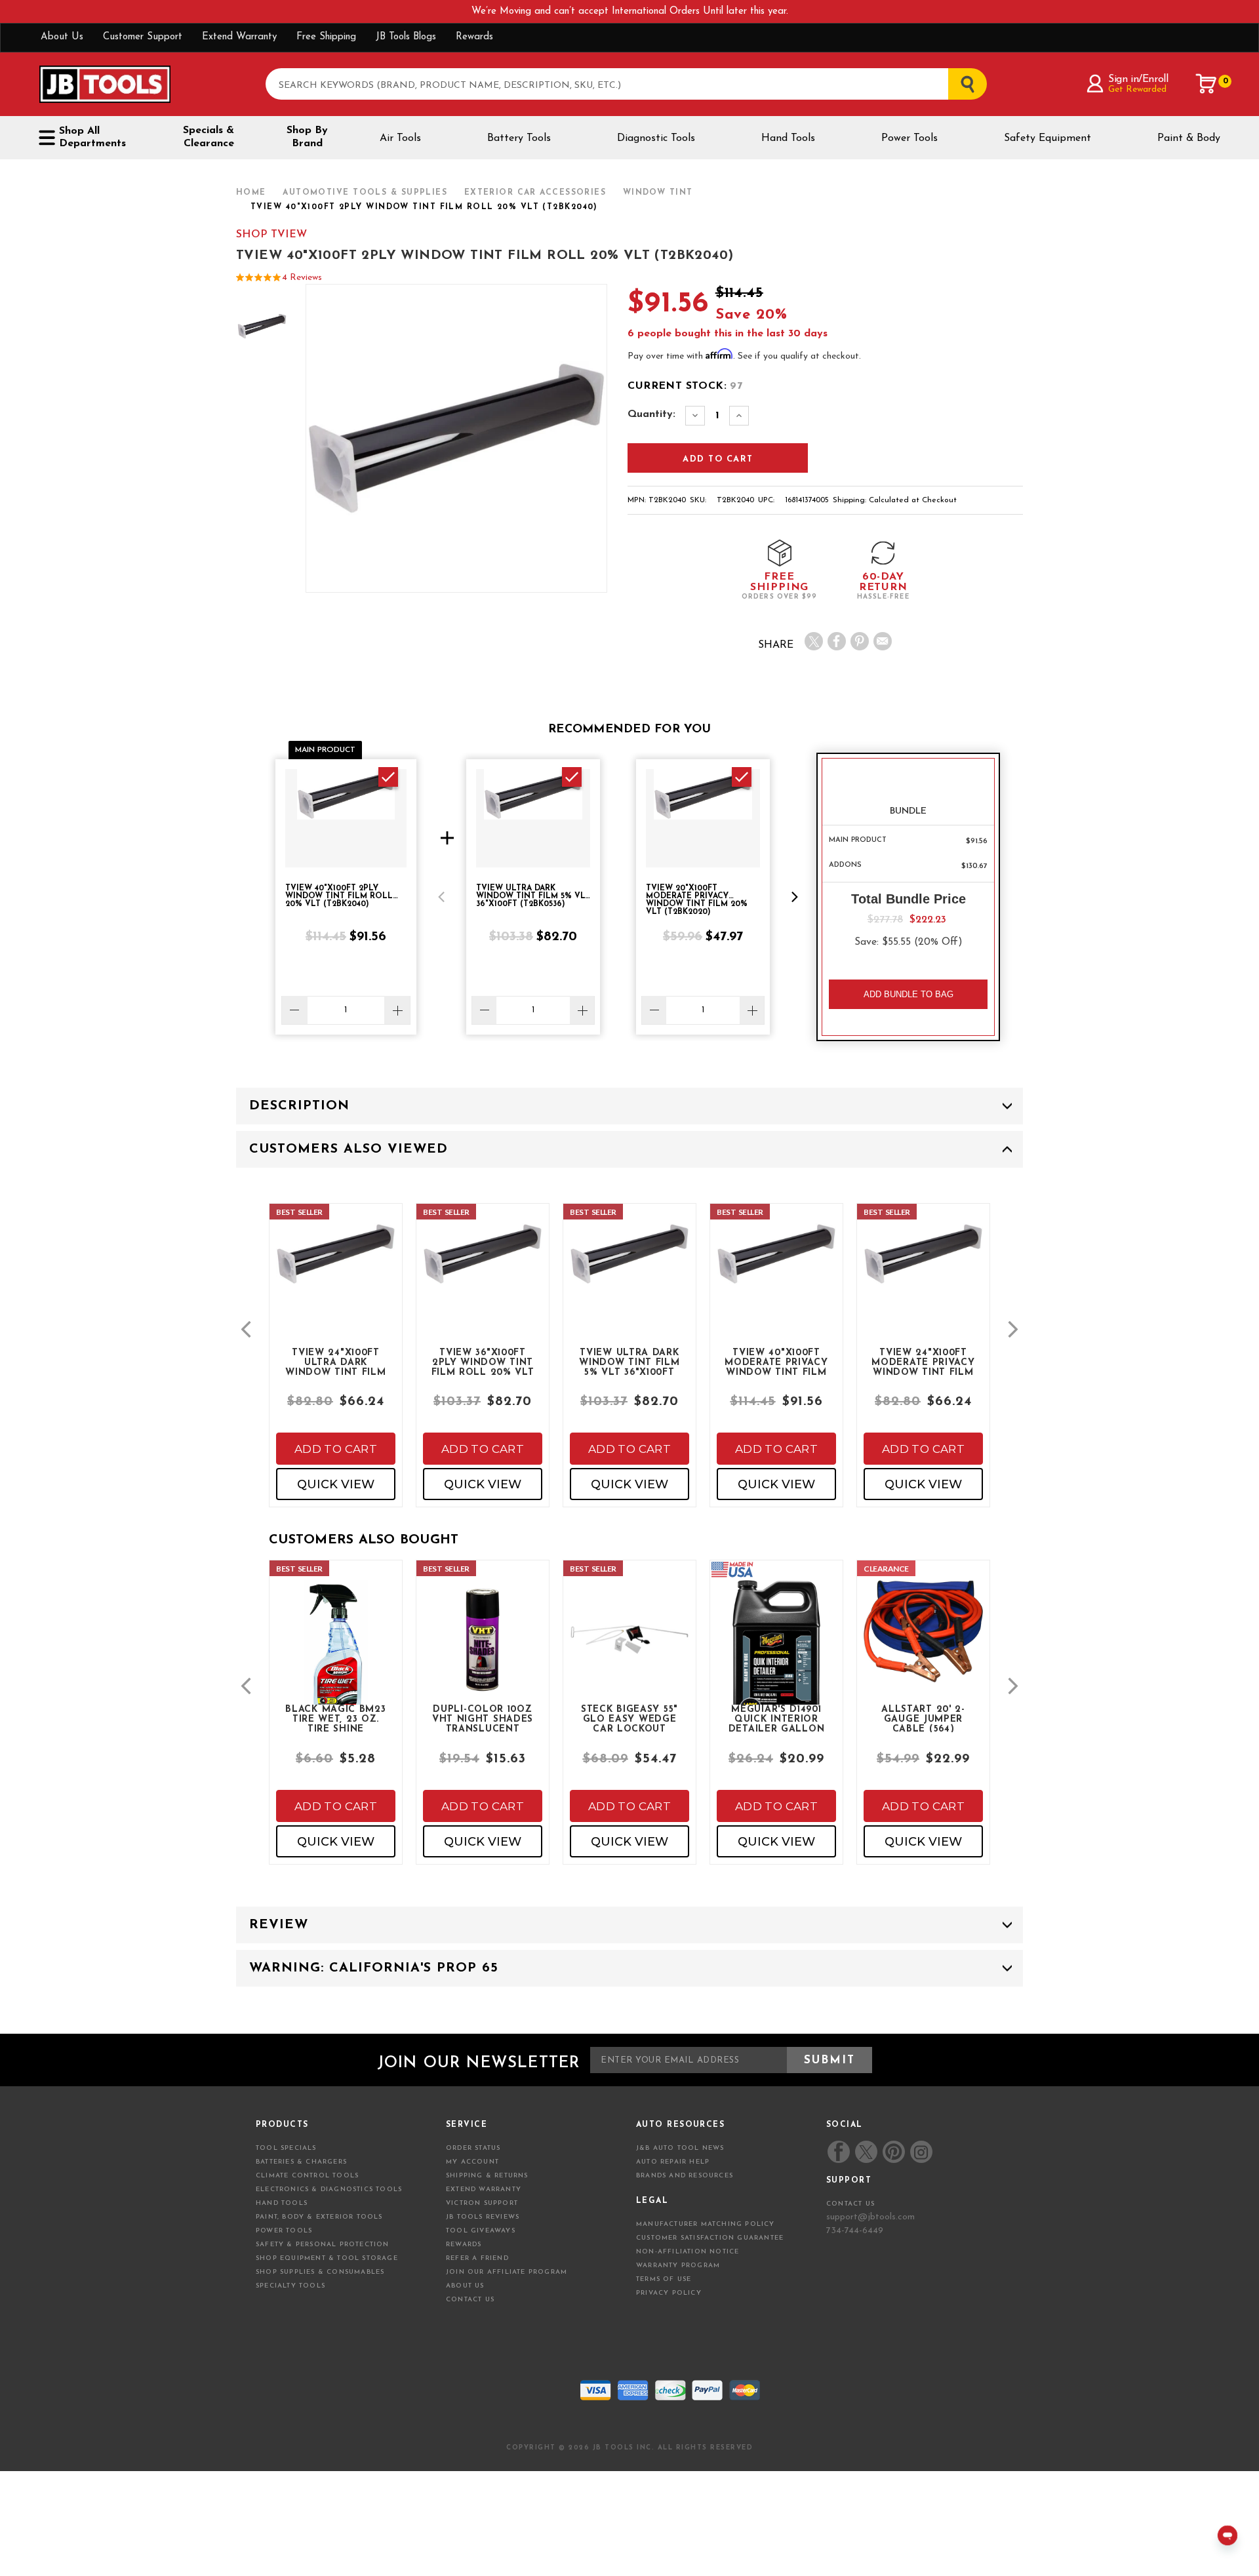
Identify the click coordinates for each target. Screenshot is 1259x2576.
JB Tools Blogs (406, 37)
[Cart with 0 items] (1207, 84)
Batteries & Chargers (301, 2162)
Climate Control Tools (307, 2176)
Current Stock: (685, 386)
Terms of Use (664, 2279)
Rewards (474, 37)
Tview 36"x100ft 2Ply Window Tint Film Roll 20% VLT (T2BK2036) (483, 1362)
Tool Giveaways (481, 2231)
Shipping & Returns (487, 2176)
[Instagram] (921, 2152)
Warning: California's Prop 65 (374, 1968)
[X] (814, 641)
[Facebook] (837, 641)
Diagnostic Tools (656, 138)
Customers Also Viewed (349, 1149)
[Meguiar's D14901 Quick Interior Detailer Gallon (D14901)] (776, 1663)
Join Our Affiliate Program (507, 2272)
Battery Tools (519, 138)
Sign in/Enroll (1138, 79)
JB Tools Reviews (483, 2217)
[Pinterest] (860, 641)
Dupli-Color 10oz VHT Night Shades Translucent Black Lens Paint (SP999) (483, 1718)
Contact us (850, 2204)
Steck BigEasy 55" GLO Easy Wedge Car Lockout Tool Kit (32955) (629, 1718)
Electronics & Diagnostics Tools (329, 2190)
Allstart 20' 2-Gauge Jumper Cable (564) (923, 1718)
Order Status (473, 2148)
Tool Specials (286, 2148)
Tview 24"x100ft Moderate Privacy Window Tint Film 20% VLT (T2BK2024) (923, 1362)
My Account (472, 2162)
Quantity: (651, 414)
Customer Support (143, 37)
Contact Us (470, 2300)
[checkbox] (388, 777)
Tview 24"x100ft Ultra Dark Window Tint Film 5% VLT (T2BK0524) (335, 1362)
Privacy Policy (669, 2293)
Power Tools (909, 138)
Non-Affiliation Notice (688, 2252)
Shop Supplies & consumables (320, 2272)
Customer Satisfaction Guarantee (710, 2238)
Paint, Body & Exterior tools (319, 2217)
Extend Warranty (239, 37)
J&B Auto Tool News (680, 2148)
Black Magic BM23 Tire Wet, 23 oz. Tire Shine (335, 1718)
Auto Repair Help (673, 2162)
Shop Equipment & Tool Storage (327, 2258)
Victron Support (482, 2203)
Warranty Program (678, 2266)
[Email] (883, 641)
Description (299, 1106)
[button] (441, 897)
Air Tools (400, 138)
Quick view (336, 1484)
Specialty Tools (290, 2286)
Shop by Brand (307, 137)
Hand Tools (788, 138)
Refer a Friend (477, 2258)
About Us (62, 37)
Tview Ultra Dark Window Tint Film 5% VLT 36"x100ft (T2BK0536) (629, 1362)
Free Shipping (326, 37)
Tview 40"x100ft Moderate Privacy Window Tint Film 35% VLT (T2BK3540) (776, 1362)
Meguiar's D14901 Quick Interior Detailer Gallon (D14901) (777, 1718)
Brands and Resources (685, 2176)
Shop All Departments (92, 137)
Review (279, 1925)
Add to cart (336, 1449)
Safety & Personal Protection (323, 2245)
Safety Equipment (1048, 138)
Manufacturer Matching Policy (706, 2224)
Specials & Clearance (209, 137)
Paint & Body (1189, 138)
